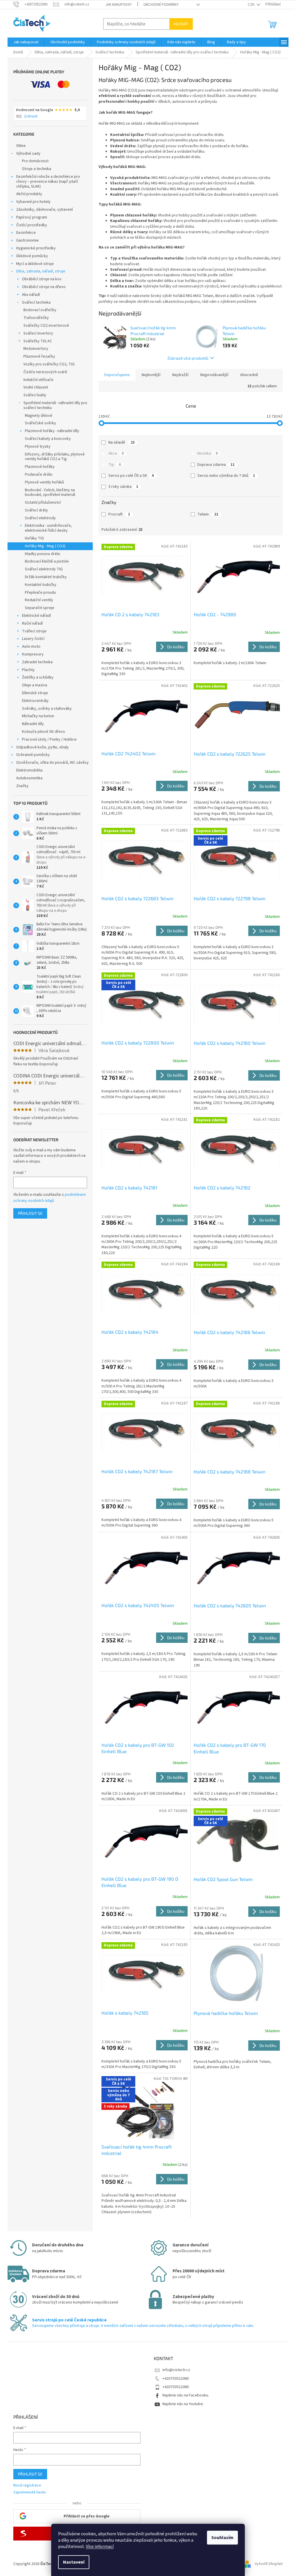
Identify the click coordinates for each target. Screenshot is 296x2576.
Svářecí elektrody (40, 518)
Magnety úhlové (39, 416)
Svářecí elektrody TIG (44, 569)
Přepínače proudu (40, 593)
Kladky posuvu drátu (42, 554)
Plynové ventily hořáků (44, 482)
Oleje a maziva (35, 685)
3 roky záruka (123, 487)
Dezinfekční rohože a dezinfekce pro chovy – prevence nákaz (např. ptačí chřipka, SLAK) (48, 182)
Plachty (28, 670)
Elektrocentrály (35, 701)
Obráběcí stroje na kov (42, 279)
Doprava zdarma (216, 465)
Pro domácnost (35, 161)
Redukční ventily (39, 600)
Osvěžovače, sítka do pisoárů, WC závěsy (52, 763)
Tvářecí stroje (34, 631)
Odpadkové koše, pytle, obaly (42, 747)
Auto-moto (31, 647)
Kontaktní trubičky (41, 585)
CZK (251, 5)
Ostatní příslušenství (43, 503)
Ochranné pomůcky (33, 755)
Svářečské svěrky (40, 423)
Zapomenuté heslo (30, 2492)
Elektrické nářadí (36, 616)
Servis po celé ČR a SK (131, 476)
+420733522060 (176, 2379)
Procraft (119, 514)
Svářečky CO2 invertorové (46, 326)
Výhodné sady (28, 154)
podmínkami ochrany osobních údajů (50, 1198)
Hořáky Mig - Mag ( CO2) (45, 546)
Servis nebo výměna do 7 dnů (226, 476)
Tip (115, 465)
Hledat (181, 24)
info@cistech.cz (176, 2370)
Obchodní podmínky (161, 5)
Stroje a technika (37, 169)
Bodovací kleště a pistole (47, 561)
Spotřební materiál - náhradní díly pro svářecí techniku (55, 405)
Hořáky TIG (34, 538)
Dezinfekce (26, 233)
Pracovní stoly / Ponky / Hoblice (49, 739)
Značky (22, 786)
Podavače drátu (39, 475)
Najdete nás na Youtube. (183, 2404)
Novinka (208, 453)
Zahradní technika (37, 662)
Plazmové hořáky (40, 467)
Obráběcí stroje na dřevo (44, 287)
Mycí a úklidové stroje (35, 264)
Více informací (100, 2547)
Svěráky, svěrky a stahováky (47, 709)
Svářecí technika (36, 302)
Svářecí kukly (35, 395)
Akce (116, 453)
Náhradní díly (33, 724)
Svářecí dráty (36, 510)
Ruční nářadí (32, 623)
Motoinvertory (36, 349)
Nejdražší (180, 375)
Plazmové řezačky (39, 356)
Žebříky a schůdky (38, 677)
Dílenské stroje (35, 693)
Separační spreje (40, 608)
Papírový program (32, 217)
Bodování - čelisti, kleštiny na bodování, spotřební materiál (50, 493)
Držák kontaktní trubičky (46, 577)
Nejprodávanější (214, 375)
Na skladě (122, 442)
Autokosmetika (29, 778)
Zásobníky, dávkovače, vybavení (45, 210)
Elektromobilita (29, 770)
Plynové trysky (38, 447)
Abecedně (249, 375)
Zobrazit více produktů (188, 358)
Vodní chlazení (36, 387)
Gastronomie (27, 240)
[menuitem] (26, 42)
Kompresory (33, 654)
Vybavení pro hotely (33, 202)
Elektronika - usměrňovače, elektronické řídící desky (48, 528)
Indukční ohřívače (38, 380)
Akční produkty (29, 194)
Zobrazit (31, 117)
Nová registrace (27, 2486)
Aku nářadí (31, 295)
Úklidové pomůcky (32, 256)
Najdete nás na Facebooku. (186, 2395)
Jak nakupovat (119, 5)
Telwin (208, 514)
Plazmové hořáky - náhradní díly (52, 431)
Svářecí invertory (38, 333)
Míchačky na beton (38, 716)
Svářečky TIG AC (38, 341)
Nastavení (74, 2562)
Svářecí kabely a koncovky (48, 439)
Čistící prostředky (32, 225)
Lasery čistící (33, 639)
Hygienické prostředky (36, 248)
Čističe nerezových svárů (45, 372)
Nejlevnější (151, 375)
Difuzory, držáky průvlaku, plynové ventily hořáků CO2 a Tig (55, 457)
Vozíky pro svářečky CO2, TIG (49, 364)
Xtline (21, 146)
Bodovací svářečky (40, 310)
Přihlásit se (30, 1213)
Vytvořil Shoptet (269, 2564)
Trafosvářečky (36, 318)
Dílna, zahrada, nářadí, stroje (41, 271)
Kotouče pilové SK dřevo (44, 732)
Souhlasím (222, 2538)
